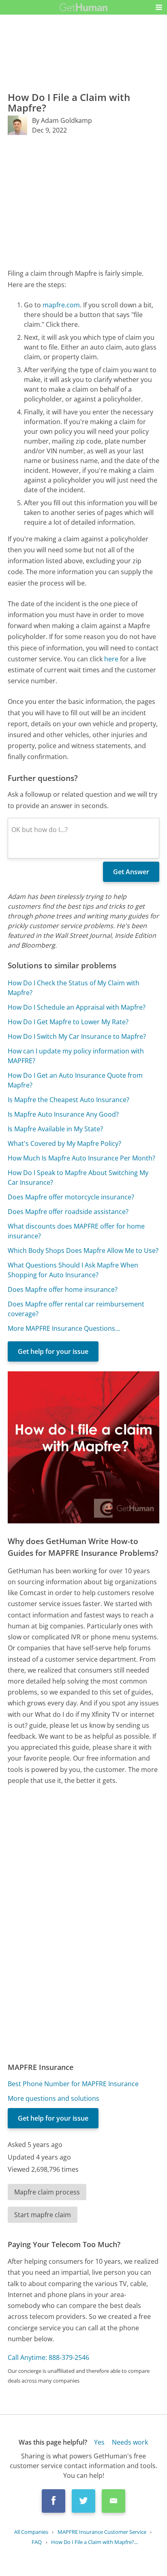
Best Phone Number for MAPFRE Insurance (73, 2084)
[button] (159, 7)
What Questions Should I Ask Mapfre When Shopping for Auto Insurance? (73, 1270)
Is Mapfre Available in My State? (55, 1129)
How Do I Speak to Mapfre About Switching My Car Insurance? (78, 1178)
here (111, 659)
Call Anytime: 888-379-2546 (48, 2357)
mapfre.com (61, 305)
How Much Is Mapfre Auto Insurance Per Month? (81, 1158)
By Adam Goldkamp (62, 120)
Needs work (130, 2442)
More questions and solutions (54, 2098)
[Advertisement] (83, 202)
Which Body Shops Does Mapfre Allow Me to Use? (83, 1250)
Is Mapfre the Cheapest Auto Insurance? (69, 1100)
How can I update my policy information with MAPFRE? (76, 1056)
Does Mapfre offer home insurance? (63, 1289)
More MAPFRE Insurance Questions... (64, 1328)
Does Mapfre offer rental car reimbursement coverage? (76, 1309)
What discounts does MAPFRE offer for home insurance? (76, 1231)
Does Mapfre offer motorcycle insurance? (71, 1197)
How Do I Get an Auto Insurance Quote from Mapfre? (75, 1080)
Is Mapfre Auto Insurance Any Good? (63, 1114)
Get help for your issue (53, 1351)
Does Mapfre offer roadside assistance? (68, 1212)
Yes (99, 2442)
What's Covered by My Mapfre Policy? (64, 1143)
